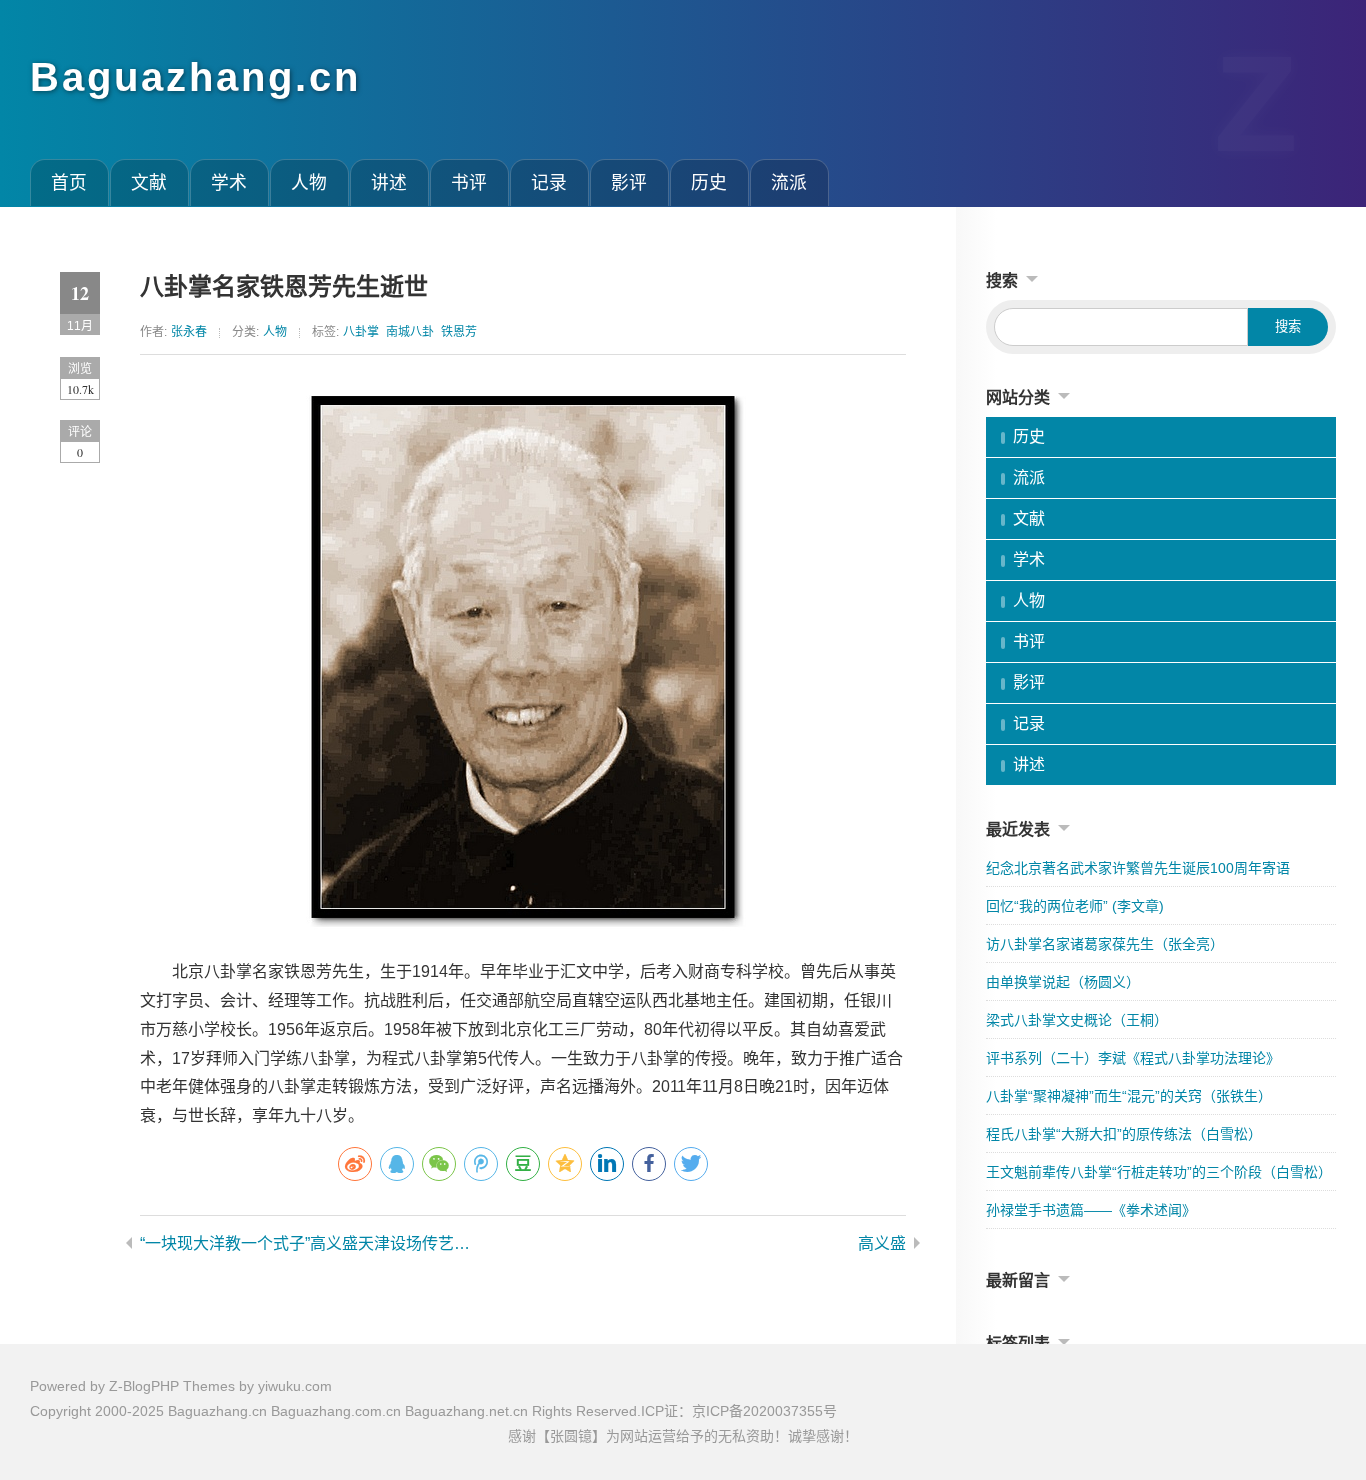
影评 (629, 183)
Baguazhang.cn (195, 77)
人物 (309, 183)
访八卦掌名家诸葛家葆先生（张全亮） (1105, 944)
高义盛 (882, 1243)
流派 (789, 183)
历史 (709, 183)
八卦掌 (361, 332)
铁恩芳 (459, 332)
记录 (549, 183)
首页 (69, 183)
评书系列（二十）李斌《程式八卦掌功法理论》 (1133, 1058)
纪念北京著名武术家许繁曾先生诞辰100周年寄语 (1138, 868)
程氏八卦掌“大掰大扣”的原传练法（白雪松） (1124, 1134)
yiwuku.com (295, 1386)
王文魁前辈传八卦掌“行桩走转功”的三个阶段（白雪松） (1159, 1172)
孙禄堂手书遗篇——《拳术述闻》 (1091, 1210)
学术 (229, 183)
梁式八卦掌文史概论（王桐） (1077, 1020)
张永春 (189, 332)
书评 (469, 183)
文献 (149, 183)
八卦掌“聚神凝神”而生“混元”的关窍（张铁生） (1129, 1096)
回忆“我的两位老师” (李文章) (1075, 906)
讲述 (389, 183)
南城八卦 (410, 332)
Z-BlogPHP (144, 1386)
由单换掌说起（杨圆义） (1063, 982)
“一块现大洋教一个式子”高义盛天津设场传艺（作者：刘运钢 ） (312, 1243)
